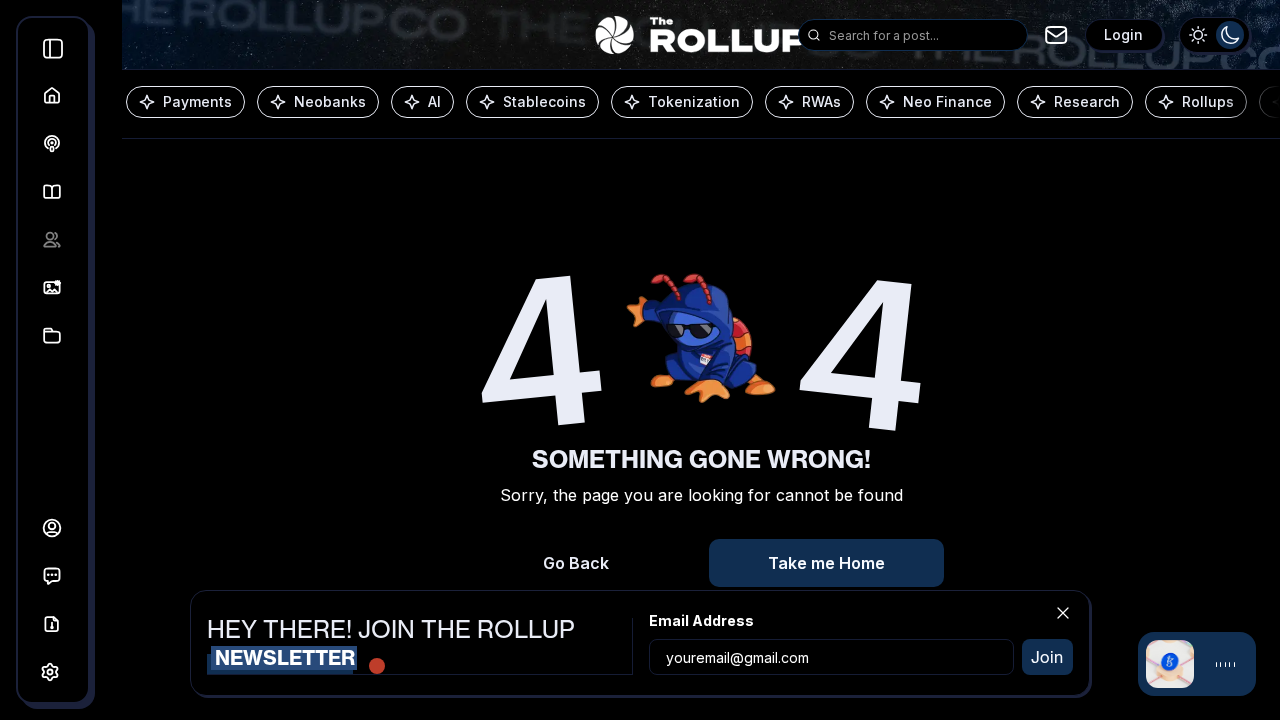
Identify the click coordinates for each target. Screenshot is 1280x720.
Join (1047, 657)
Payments (197, 101)
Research (1087, 101)
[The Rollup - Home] (700, 35)
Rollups (1208, 101)
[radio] (1198, 35)
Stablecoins (544, 101)
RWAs (821, 101)
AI (434, 101)
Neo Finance (947, 101)
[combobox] (924, 35)
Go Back (576, 563)
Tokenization (694, 101)
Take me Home (826, 563)
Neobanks (330, 101)
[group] (1214, 35)
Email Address (701, 620)
